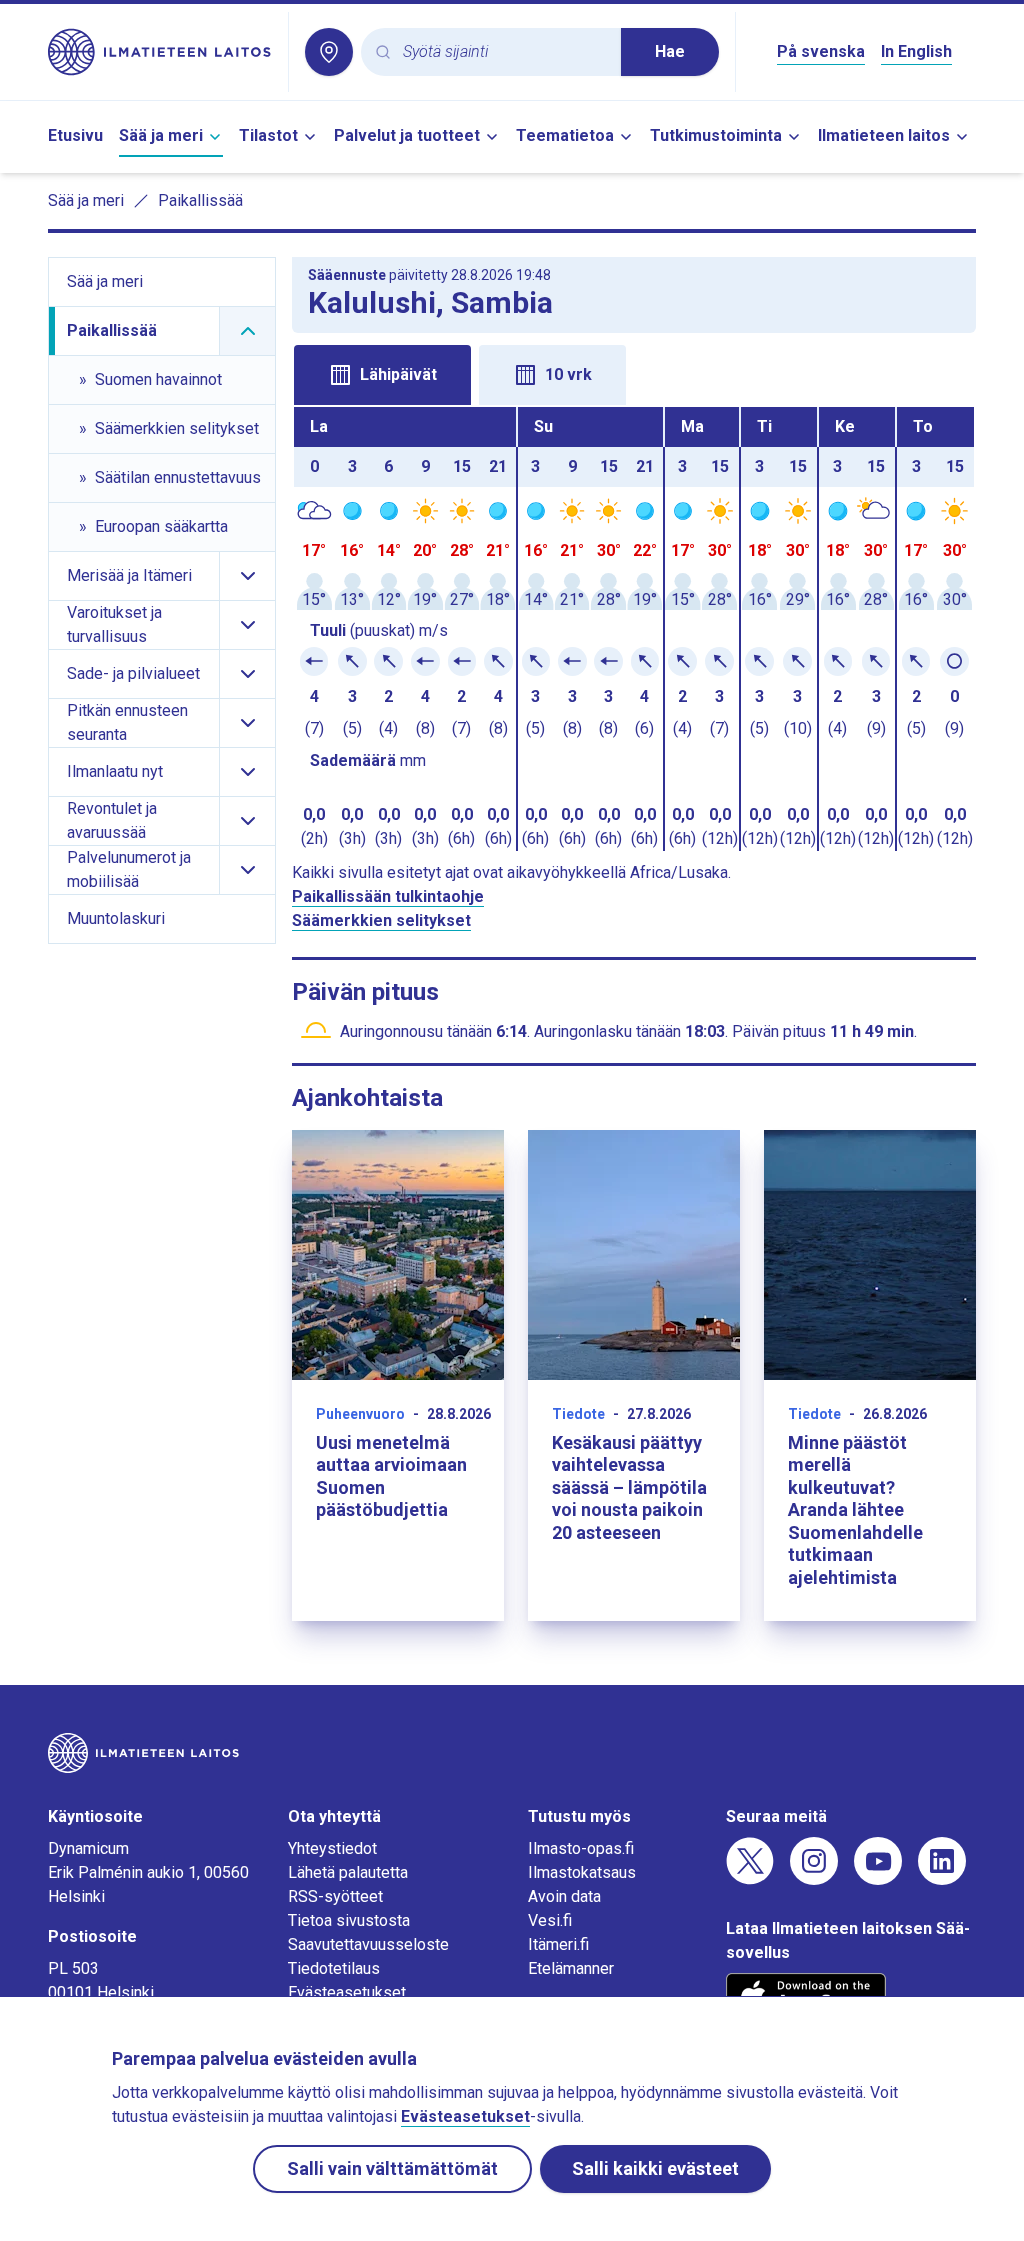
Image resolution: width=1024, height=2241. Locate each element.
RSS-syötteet (335, 1896)
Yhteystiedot (332, 1848)
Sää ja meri (161, 135)
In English (916, 51)
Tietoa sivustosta (349, 1920)
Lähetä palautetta (348, 1872)
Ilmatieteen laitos (884, 135)
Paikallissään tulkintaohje (388, 896)
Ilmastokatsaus (582, 1872)
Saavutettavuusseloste (368, 1944)
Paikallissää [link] (200, 200)
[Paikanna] (329, 52)
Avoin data (564, 1896)
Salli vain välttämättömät (392, 2168)
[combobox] (504, 52)
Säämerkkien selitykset (381, 920)
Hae (670, 51)
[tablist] (634, 373)
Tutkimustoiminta (716, 135)
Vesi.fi (550, 1920)
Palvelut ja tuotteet (407, 135)
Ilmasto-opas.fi (581, 1848)
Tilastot (268, 135)
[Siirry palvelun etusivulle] (160, 52)
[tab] (382, 375)
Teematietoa (565, 135)
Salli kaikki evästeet (655, 2168)
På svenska (821, 51)
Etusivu (75, 135)
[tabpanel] (634, 629)
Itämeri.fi (558, 1944)
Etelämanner (571, 1968)
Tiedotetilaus (334, 1968)
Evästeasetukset (347, 1992)
